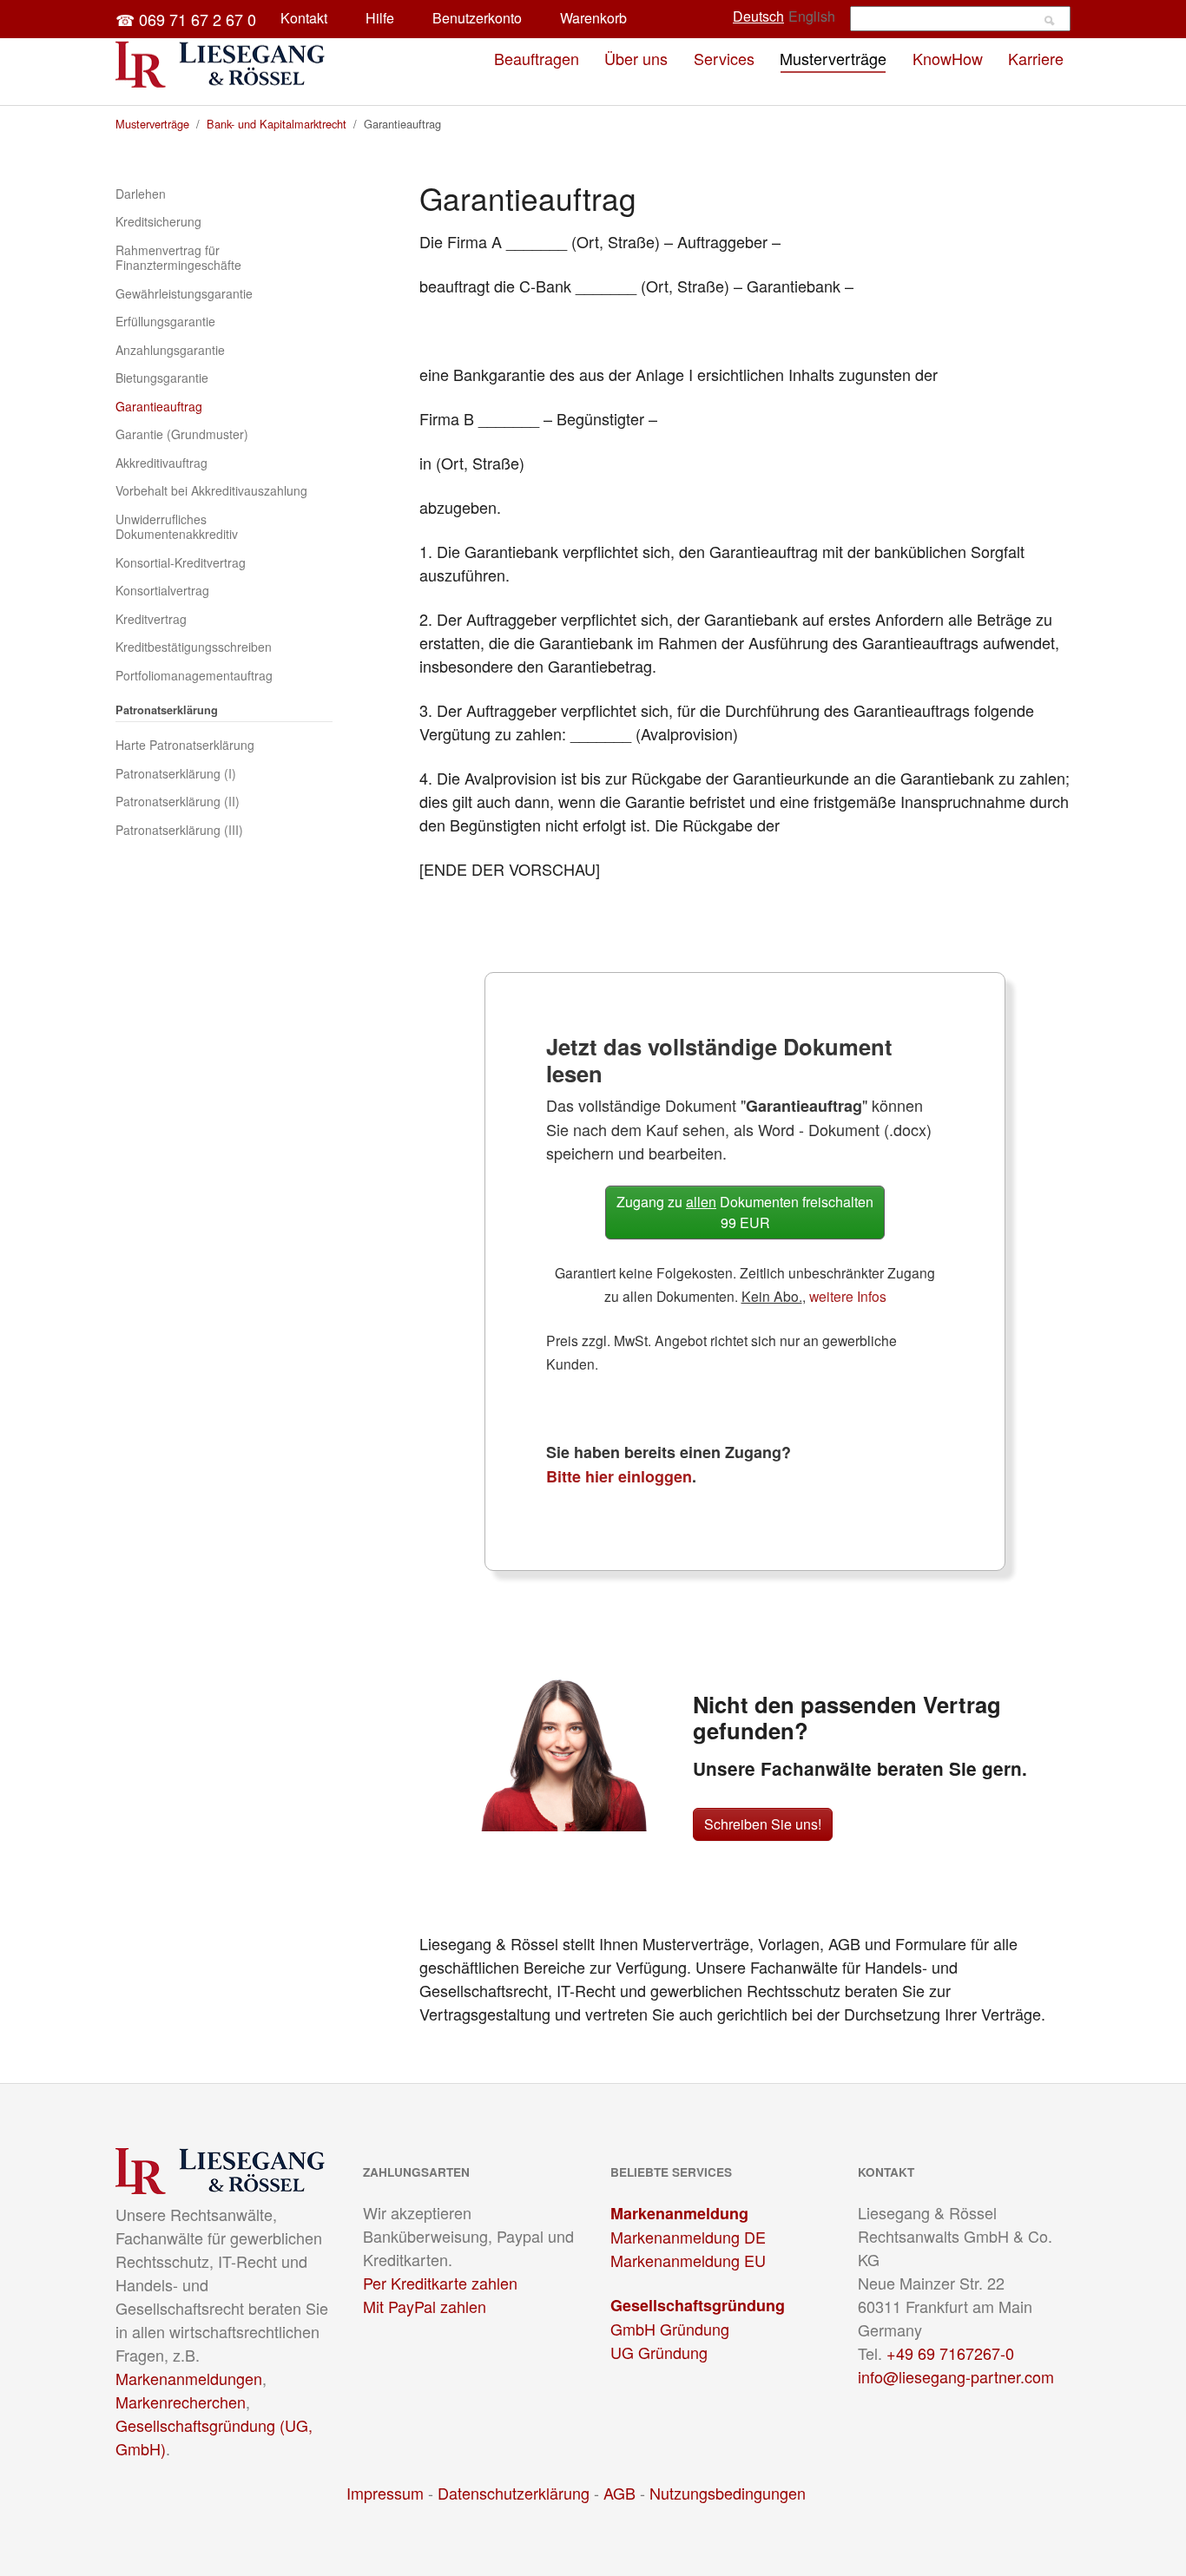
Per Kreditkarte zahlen (440, 2283)
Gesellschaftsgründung (698, 2305)
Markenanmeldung (679, 2213)
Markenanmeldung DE (688, 2237)
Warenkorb (593, 18)
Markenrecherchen (181, 2402)
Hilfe (380, 18)
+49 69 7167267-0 (950, 2353)
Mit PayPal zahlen (425, 2306)
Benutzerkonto (477, 18)
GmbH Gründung (670, 2329)
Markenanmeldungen (189, 2378)
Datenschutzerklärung (514, 2493)
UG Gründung (659, 2352)
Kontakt (304, 18)
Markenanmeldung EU (688, 2260)
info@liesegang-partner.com (956, 2376)
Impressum (385, 2493)
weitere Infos (848, 1296)
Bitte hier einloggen (619, 1476)
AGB (619, 2493)
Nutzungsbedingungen (728, 2493)
